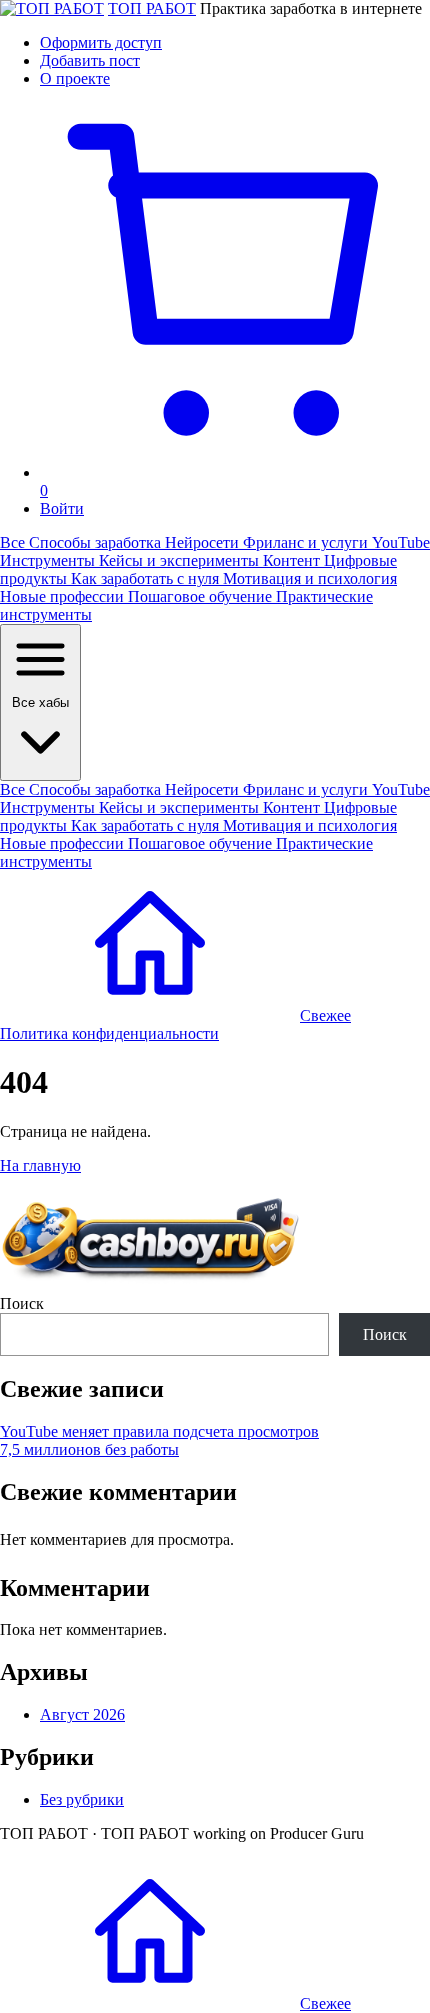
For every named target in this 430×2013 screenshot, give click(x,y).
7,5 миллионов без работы (89, 1449)
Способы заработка (97, 542)
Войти (62, 508)
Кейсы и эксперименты (181, 560)
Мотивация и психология (310, 578)
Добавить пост (90, 60)
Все (14, 542)
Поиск (22, 1303)
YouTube (401, 542)
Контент (293, 560)
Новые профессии (64, 596)
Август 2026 (82, 1714)
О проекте (75, 78)
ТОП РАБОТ (152, 8)
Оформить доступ (101, 42)
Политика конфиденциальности (109, 1033)
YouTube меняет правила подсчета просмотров (159, 1431)
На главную (40, 1165)
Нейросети (204, 542)
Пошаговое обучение (202, 596)
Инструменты (49, 560)
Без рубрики (82, 1799)
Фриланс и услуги (307, 542)
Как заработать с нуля (147, 578)
